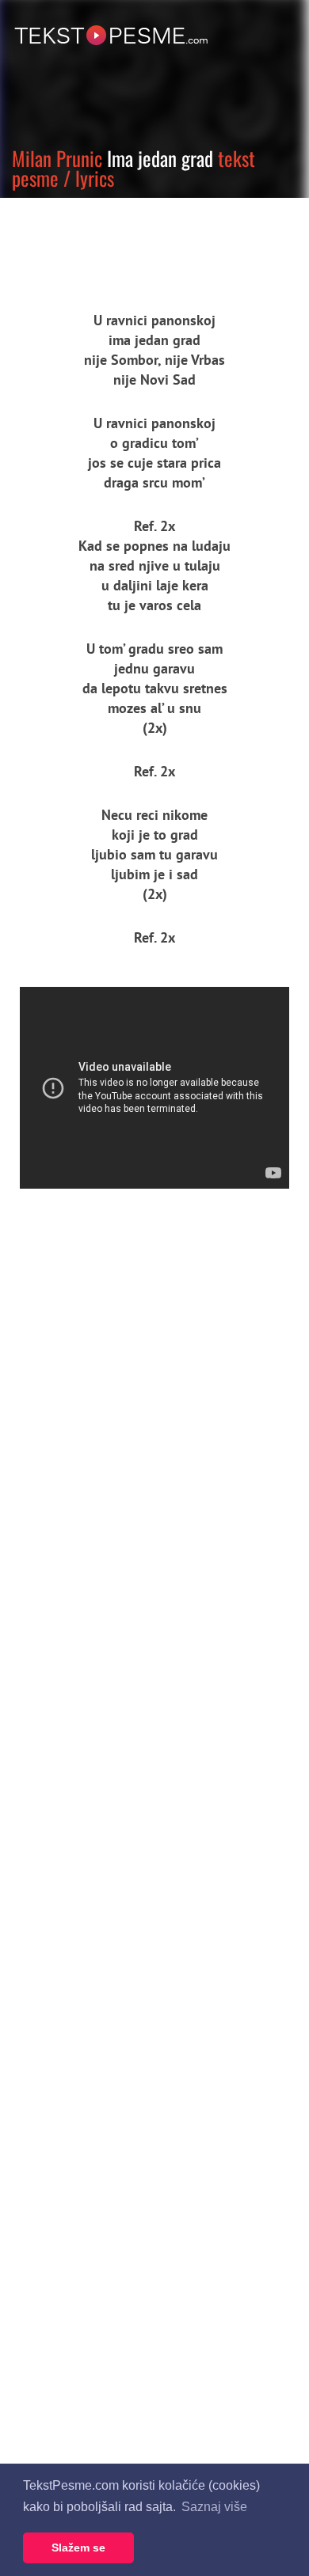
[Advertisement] (147, 241)
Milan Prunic (57, 158)
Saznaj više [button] (214, 2507)
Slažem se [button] (78, 2548)
